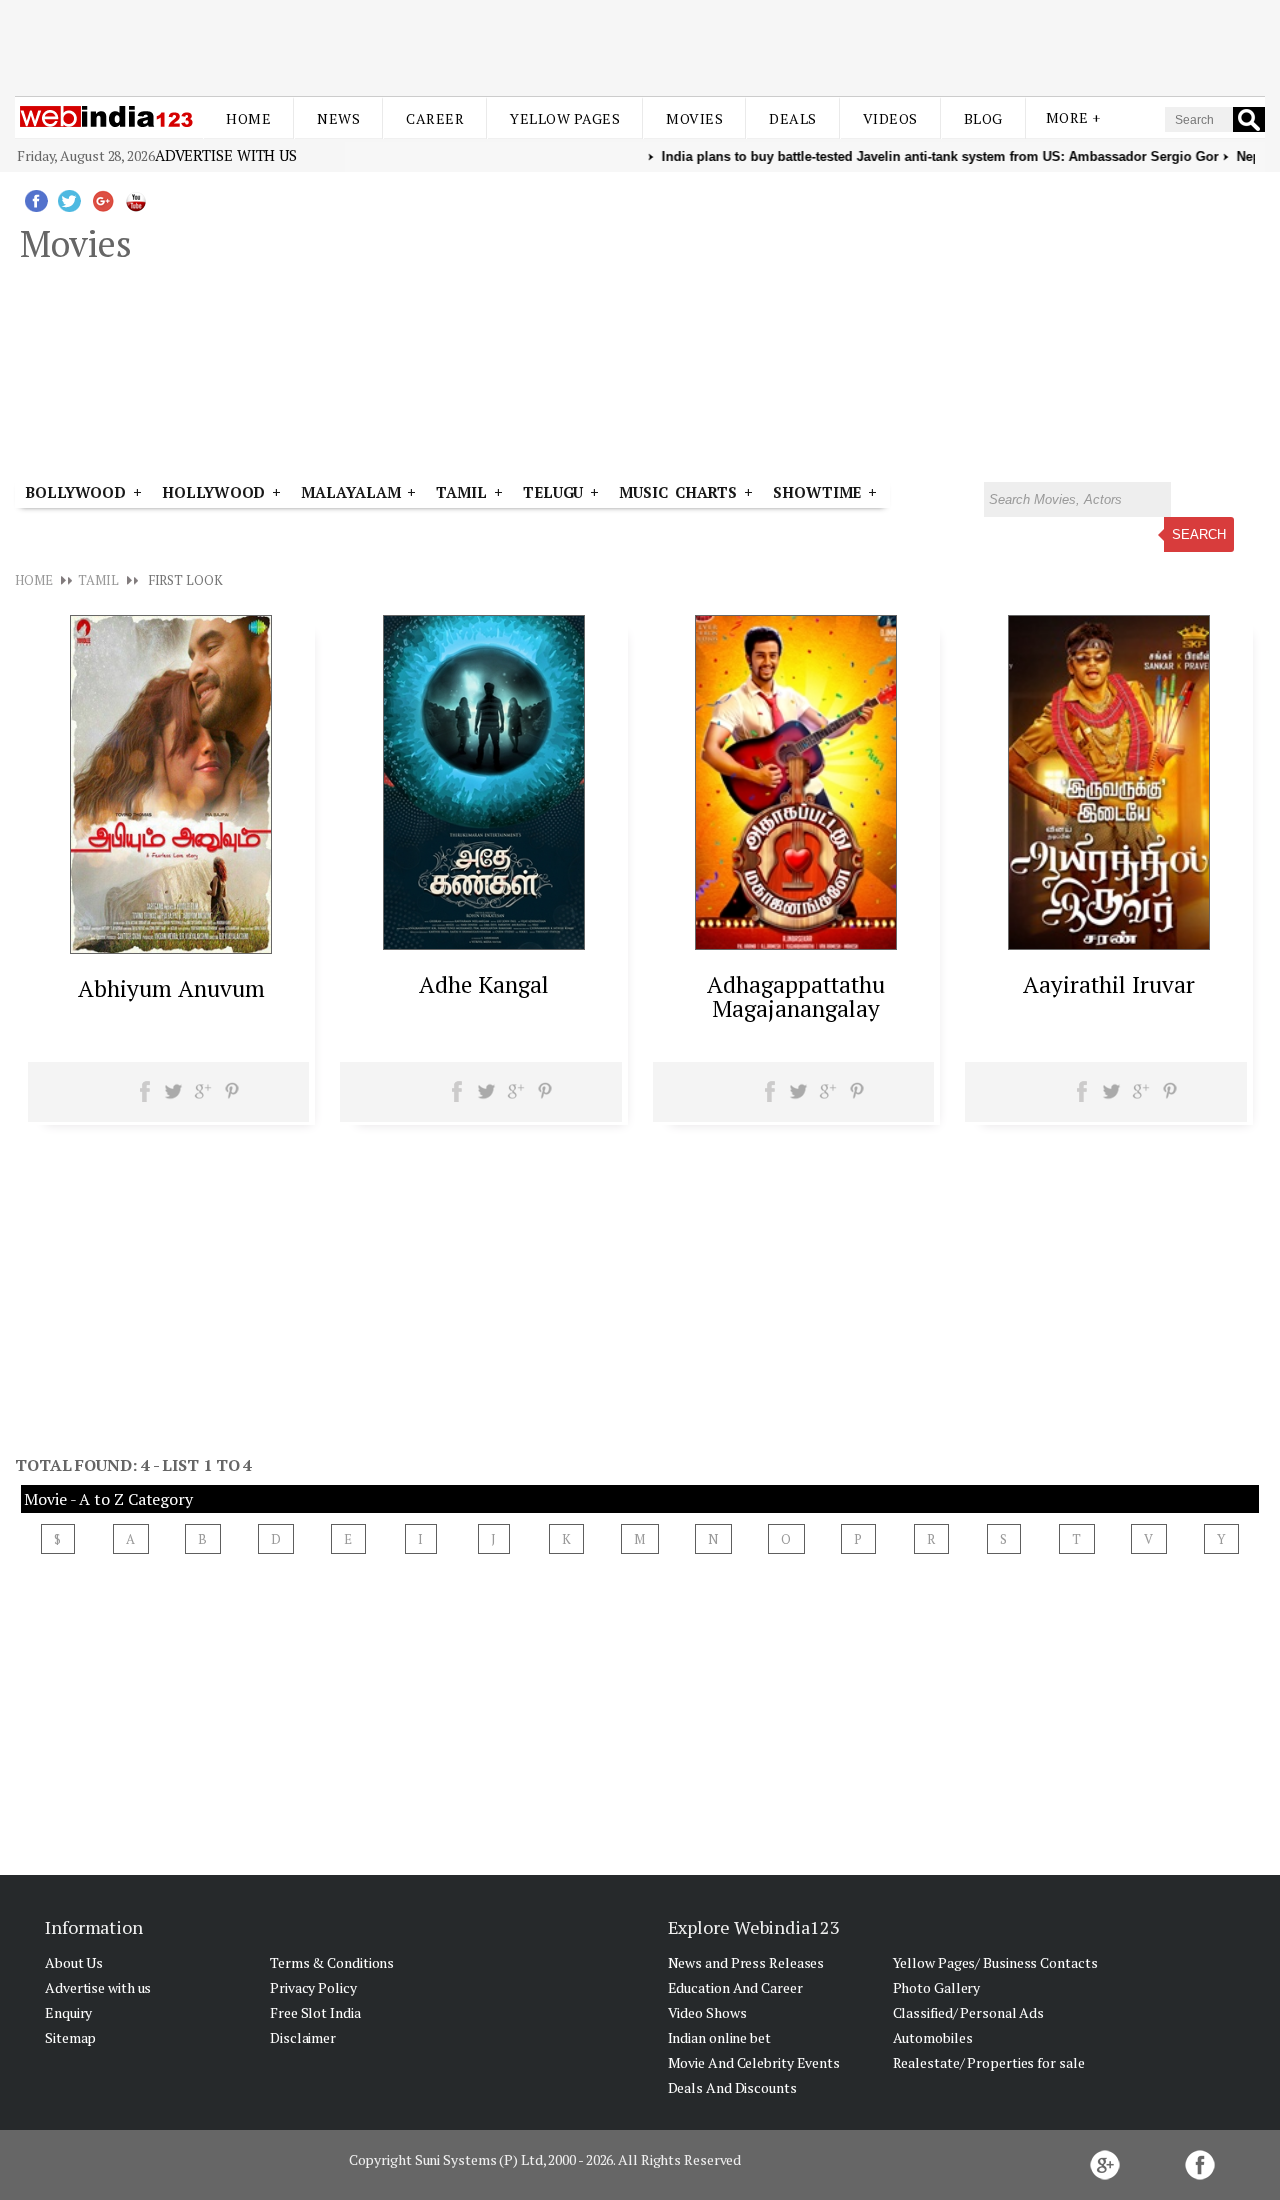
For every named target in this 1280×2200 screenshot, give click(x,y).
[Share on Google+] (202, 1098)
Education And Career (735, 1987)
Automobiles (933, 2037)
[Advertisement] (640, 48)
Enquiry (68, 2012)
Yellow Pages (565, 118)
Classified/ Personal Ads (969, 2012)
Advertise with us (226, 155)
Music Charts (678, 492)
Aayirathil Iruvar (1109, 984)
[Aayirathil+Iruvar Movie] (1109, 944)
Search (1199, 534)
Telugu (553, 492)
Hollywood (213, 492)
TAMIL (461, 492)
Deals (793, 118)
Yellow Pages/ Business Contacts (995, 1962)
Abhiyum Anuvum (171, 988)
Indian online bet (719, 2037)
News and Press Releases (746, 1962)
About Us (74, 1962)
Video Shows (707, 2012)
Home (248, 118)
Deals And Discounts (732, 2087)
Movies (694, 118)
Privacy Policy (313, 1987)
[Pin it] (231, 1098)
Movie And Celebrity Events (754, 2062)
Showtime (820, 492)
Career (435, 118)
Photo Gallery (937, 1987)
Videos (890, 118)
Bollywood (75, 492)
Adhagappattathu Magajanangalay (796, 996)
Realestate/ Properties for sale (989, 2062)
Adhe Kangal (484, 984)
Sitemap (70, 2037)
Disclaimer (303, 2037)
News (338, 118)
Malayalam (350, 492)
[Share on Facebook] (145, 1098)
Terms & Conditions (332, 1962)
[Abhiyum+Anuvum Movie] (171, 948)
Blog (983, 118)
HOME (34, 580)
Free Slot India (315, 2012)
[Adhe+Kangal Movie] (484, 944)
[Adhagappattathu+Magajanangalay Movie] (796, 944)
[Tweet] (173, 1098)
